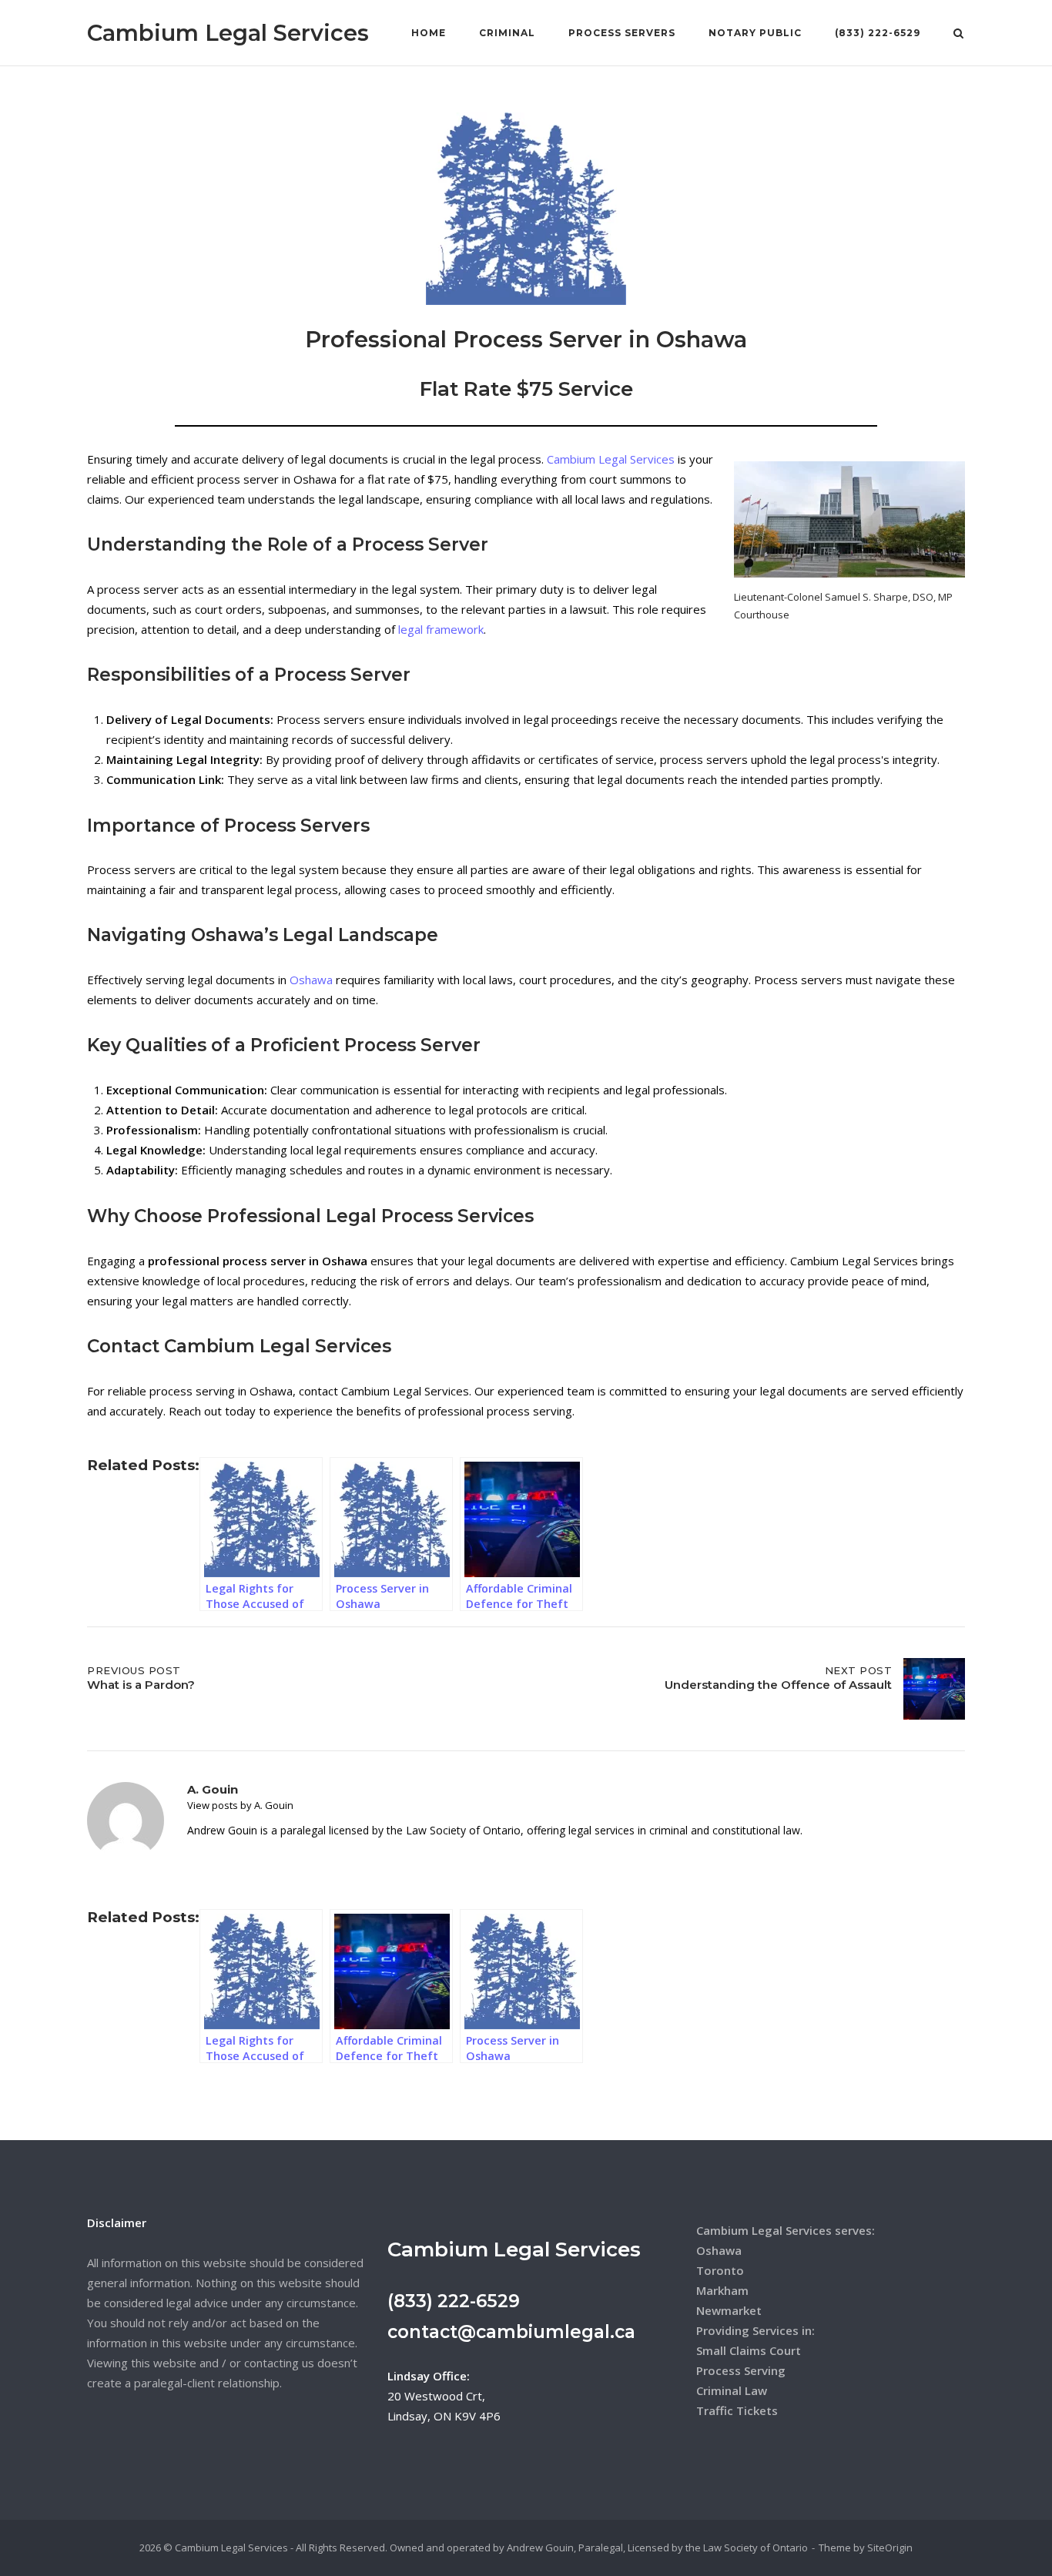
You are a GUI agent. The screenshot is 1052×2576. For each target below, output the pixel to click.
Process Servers (622, 33)
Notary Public (755, 33)
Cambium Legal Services (228, 33)
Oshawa (311, 980)
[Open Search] (958, 35)
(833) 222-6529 (878, 33)
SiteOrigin (890, 2548)
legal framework (441, 629)
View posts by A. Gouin (240, 1805)
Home (429, 33)
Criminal (507, 33)
